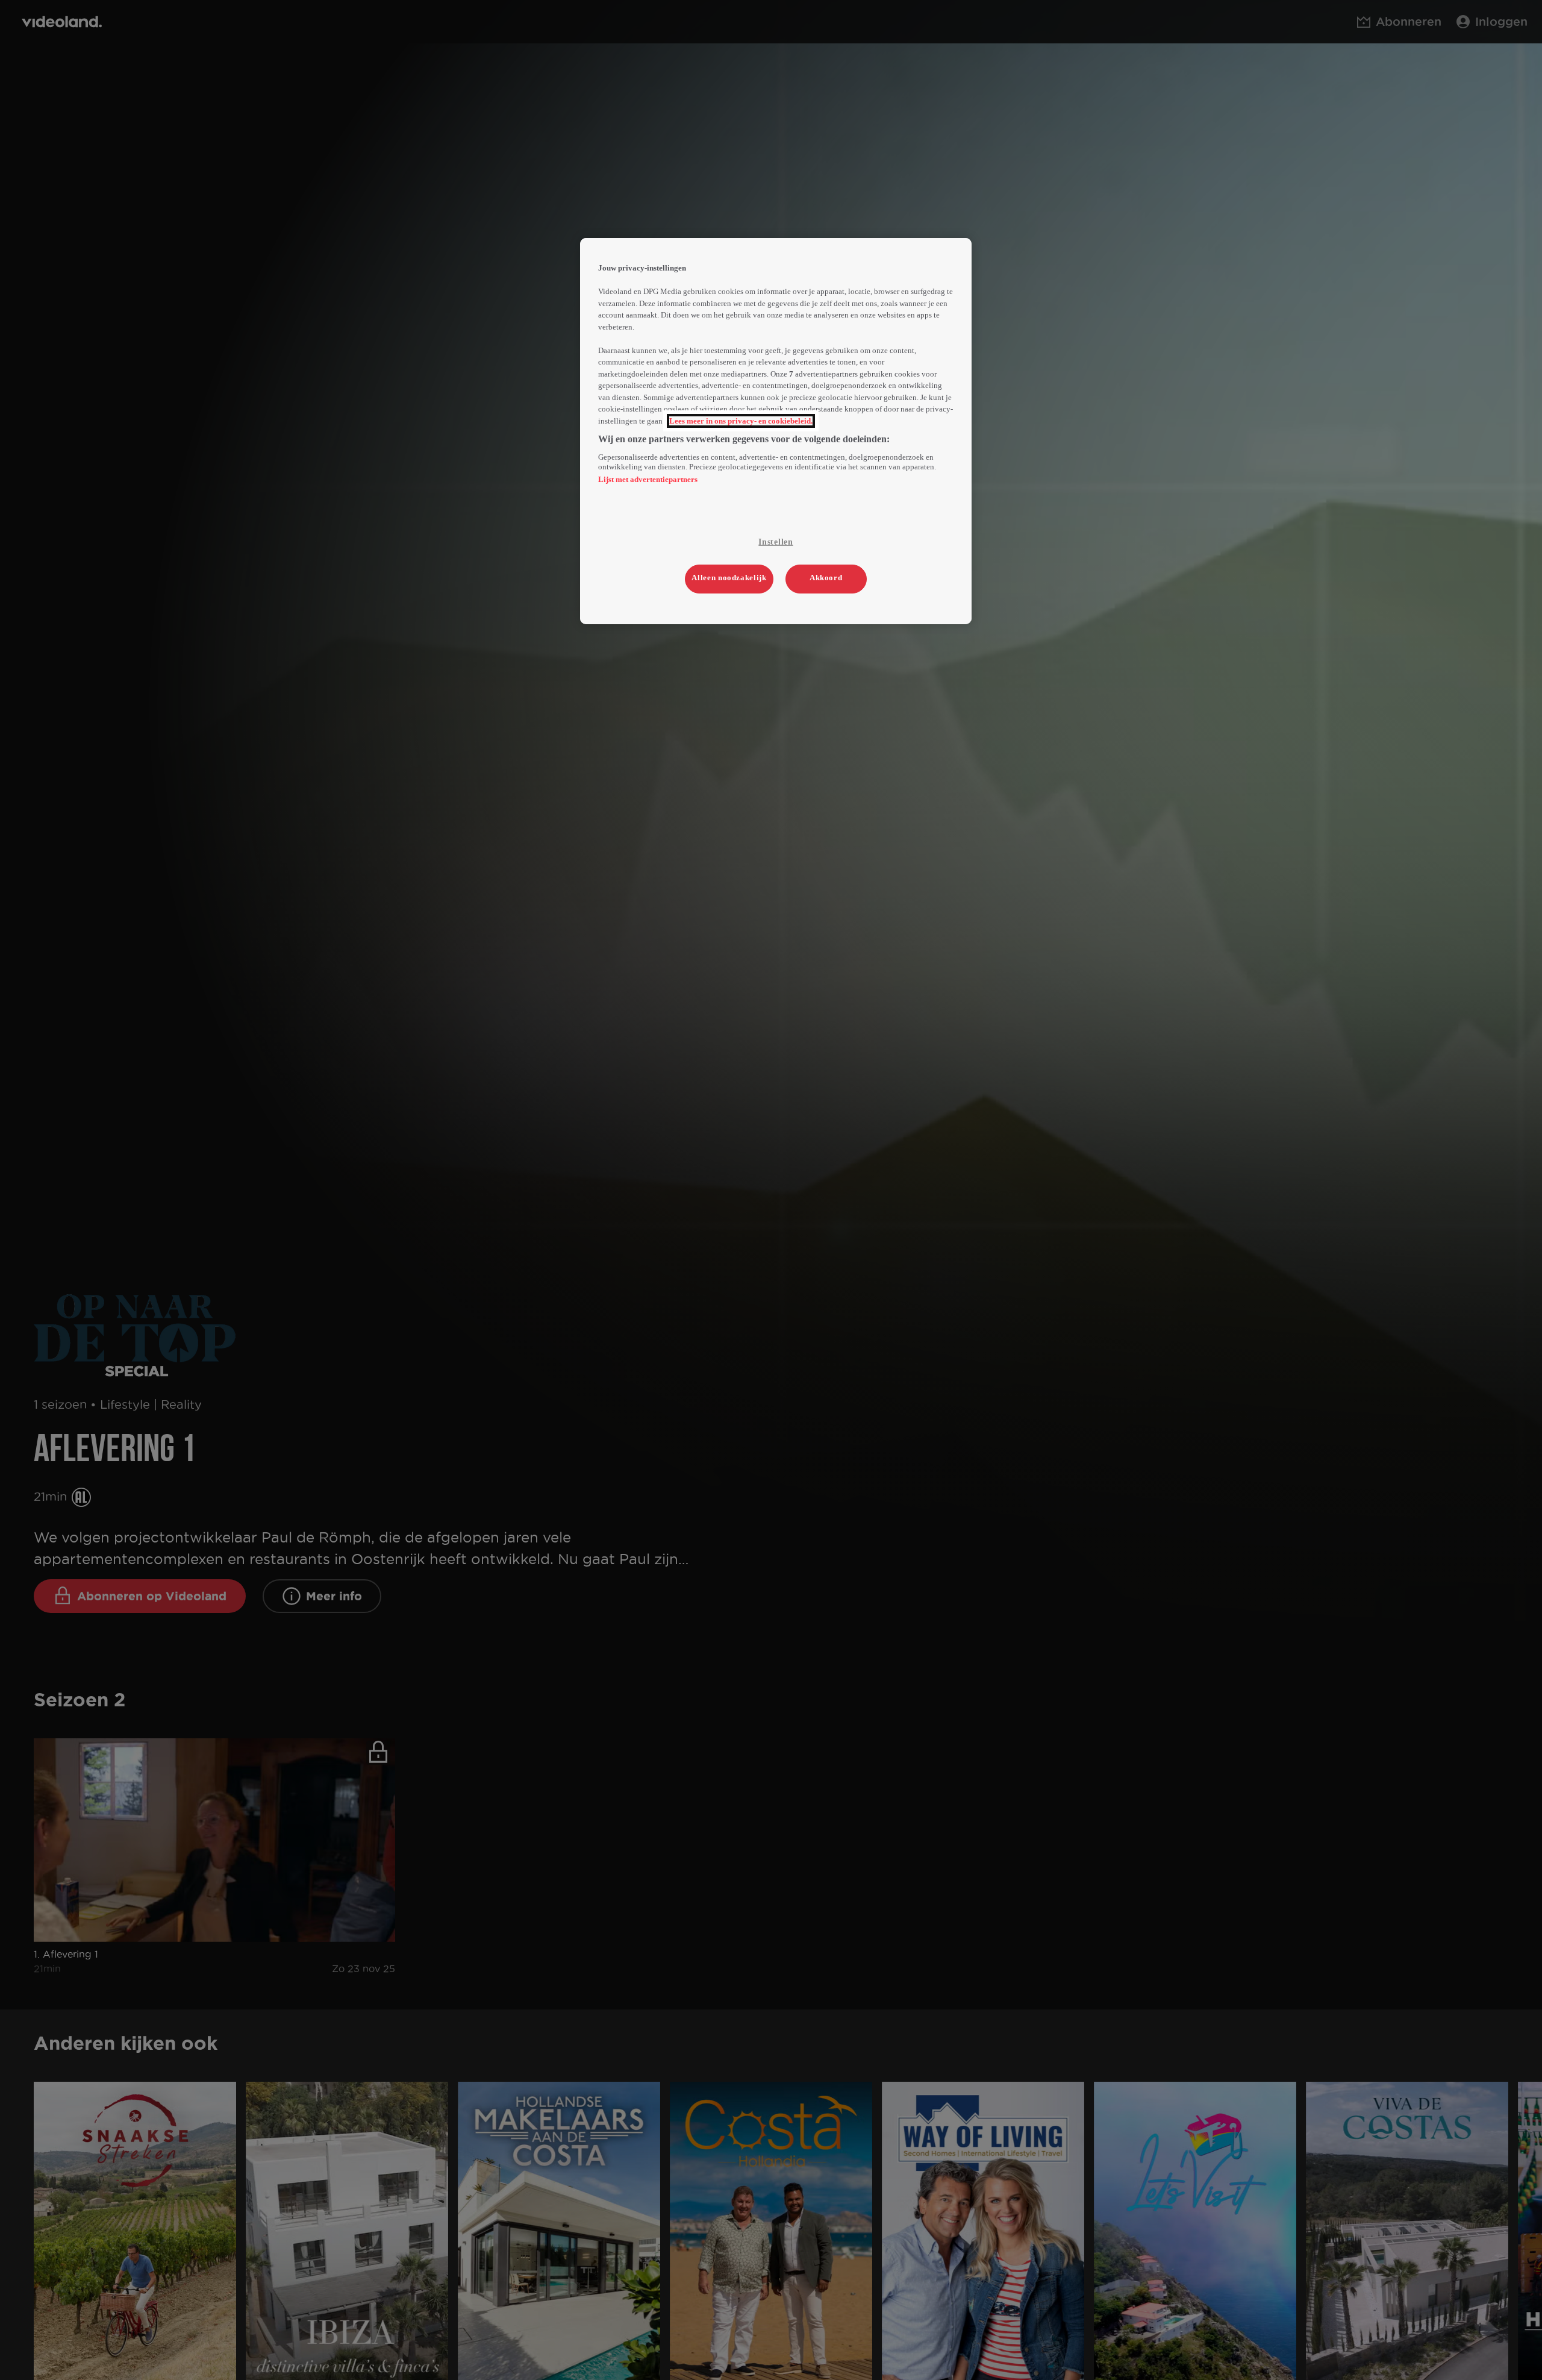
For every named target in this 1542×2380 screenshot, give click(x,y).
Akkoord (826, 578)
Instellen (776, 542)
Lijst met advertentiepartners (648, 479)
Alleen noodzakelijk (729, 578)
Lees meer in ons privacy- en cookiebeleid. (741, 421)
